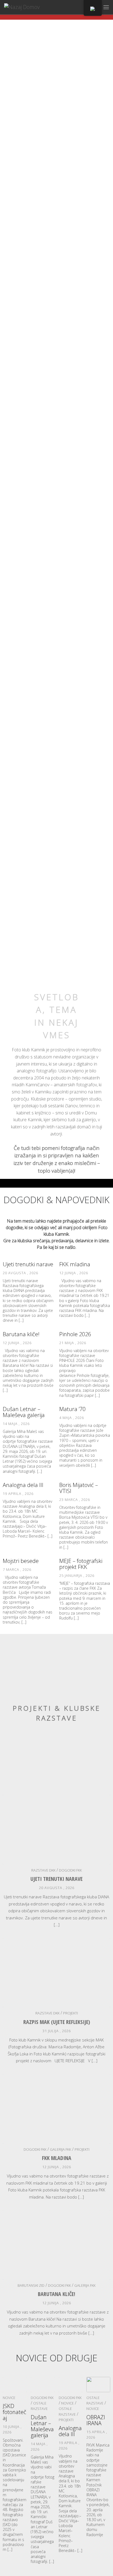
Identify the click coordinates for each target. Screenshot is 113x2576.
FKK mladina (75, 1264)
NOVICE (9, 2398)
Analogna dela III (23, 1485)
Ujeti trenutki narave (28, 1264)
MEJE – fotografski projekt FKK (81, 1564)
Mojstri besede (21, 1561)
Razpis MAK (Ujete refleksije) (57, 2022)
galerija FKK (60, 2149)
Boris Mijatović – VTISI (79, 1488)
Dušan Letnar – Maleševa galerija (24, 1412)
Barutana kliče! (21, 1334)
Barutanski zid (31, 2285)
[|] (22, 7)
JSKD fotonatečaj (15, 2412)
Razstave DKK (43, 1870)
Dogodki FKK (70, 1870)
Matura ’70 (72, 1409)
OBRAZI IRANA (96, 2420)
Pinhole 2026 (75, 1334)
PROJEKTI (70, 2013)
